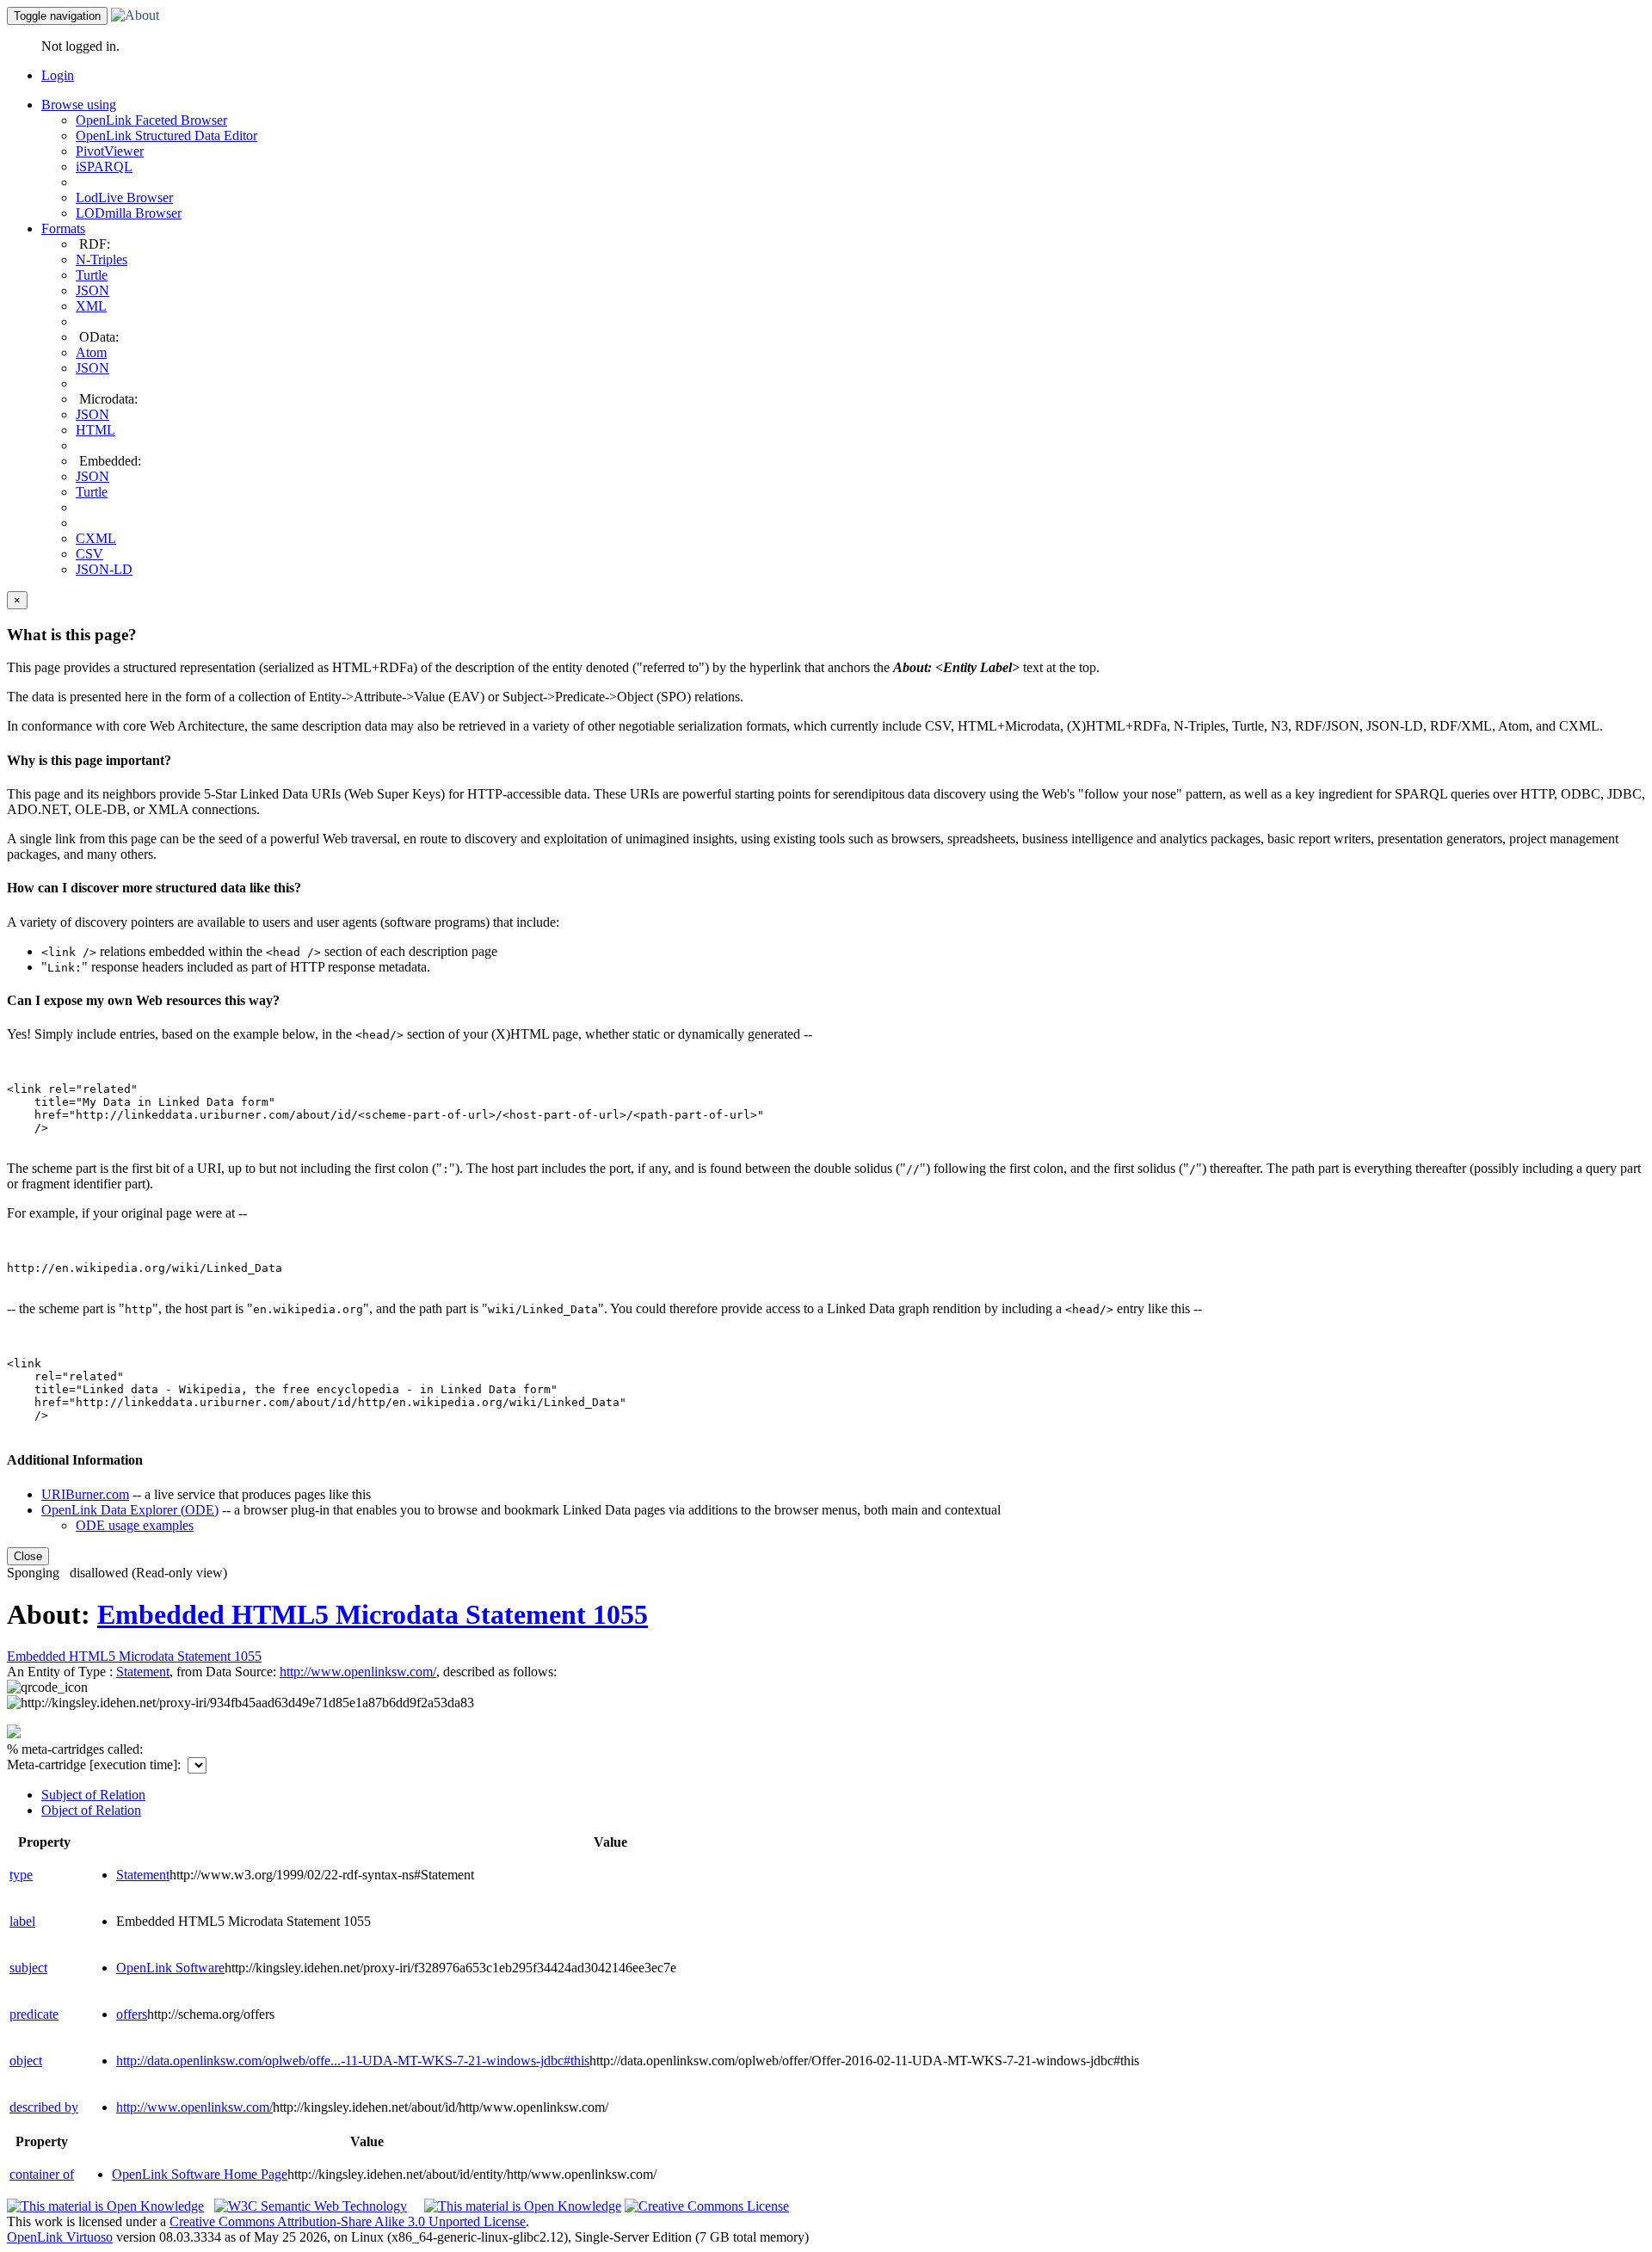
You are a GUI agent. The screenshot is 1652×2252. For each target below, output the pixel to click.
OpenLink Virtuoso (60, 2237)
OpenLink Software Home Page (200, 2174)
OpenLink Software (170, 1968)
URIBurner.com (85, 1494)
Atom (91, 352)
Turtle (92, 275)
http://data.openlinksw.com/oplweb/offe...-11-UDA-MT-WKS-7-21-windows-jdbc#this (353, 2061)
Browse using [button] (79, 105)
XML (91, 306)
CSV (89, 554)
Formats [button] (63, 228)
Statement (143, 1672)
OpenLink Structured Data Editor (166, 136)
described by (44, 2107)
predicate (34, 2014)
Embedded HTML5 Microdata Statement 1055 (373, 1614)
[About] (135, 15)
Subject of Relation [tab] (93, 1795)
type (21, 1875)
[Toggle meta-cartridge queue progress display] (14, 1734)
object (26, 2061)
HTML (96, 430)
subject (28, 1968)
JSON (92, 290)
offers (132, 2014)
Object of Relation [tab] (91, 1810)
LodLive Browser (124, 197)
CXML (96, 538)
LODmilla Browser (129, 213)
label (22, 1921)
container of (42, 2174)
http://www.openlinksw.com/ (194, 2107)
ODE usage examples (135, 1525)
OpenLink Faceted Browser (151, 120)
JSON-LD (104, 569)
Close (28, 1556)
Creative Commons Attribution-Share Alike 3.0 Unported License (348, 2221)
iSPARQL (104, 167)
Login (58, 75)
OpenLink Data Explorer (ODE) (130, 1510)
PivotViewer (110, 151)
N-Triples (102, 259)
